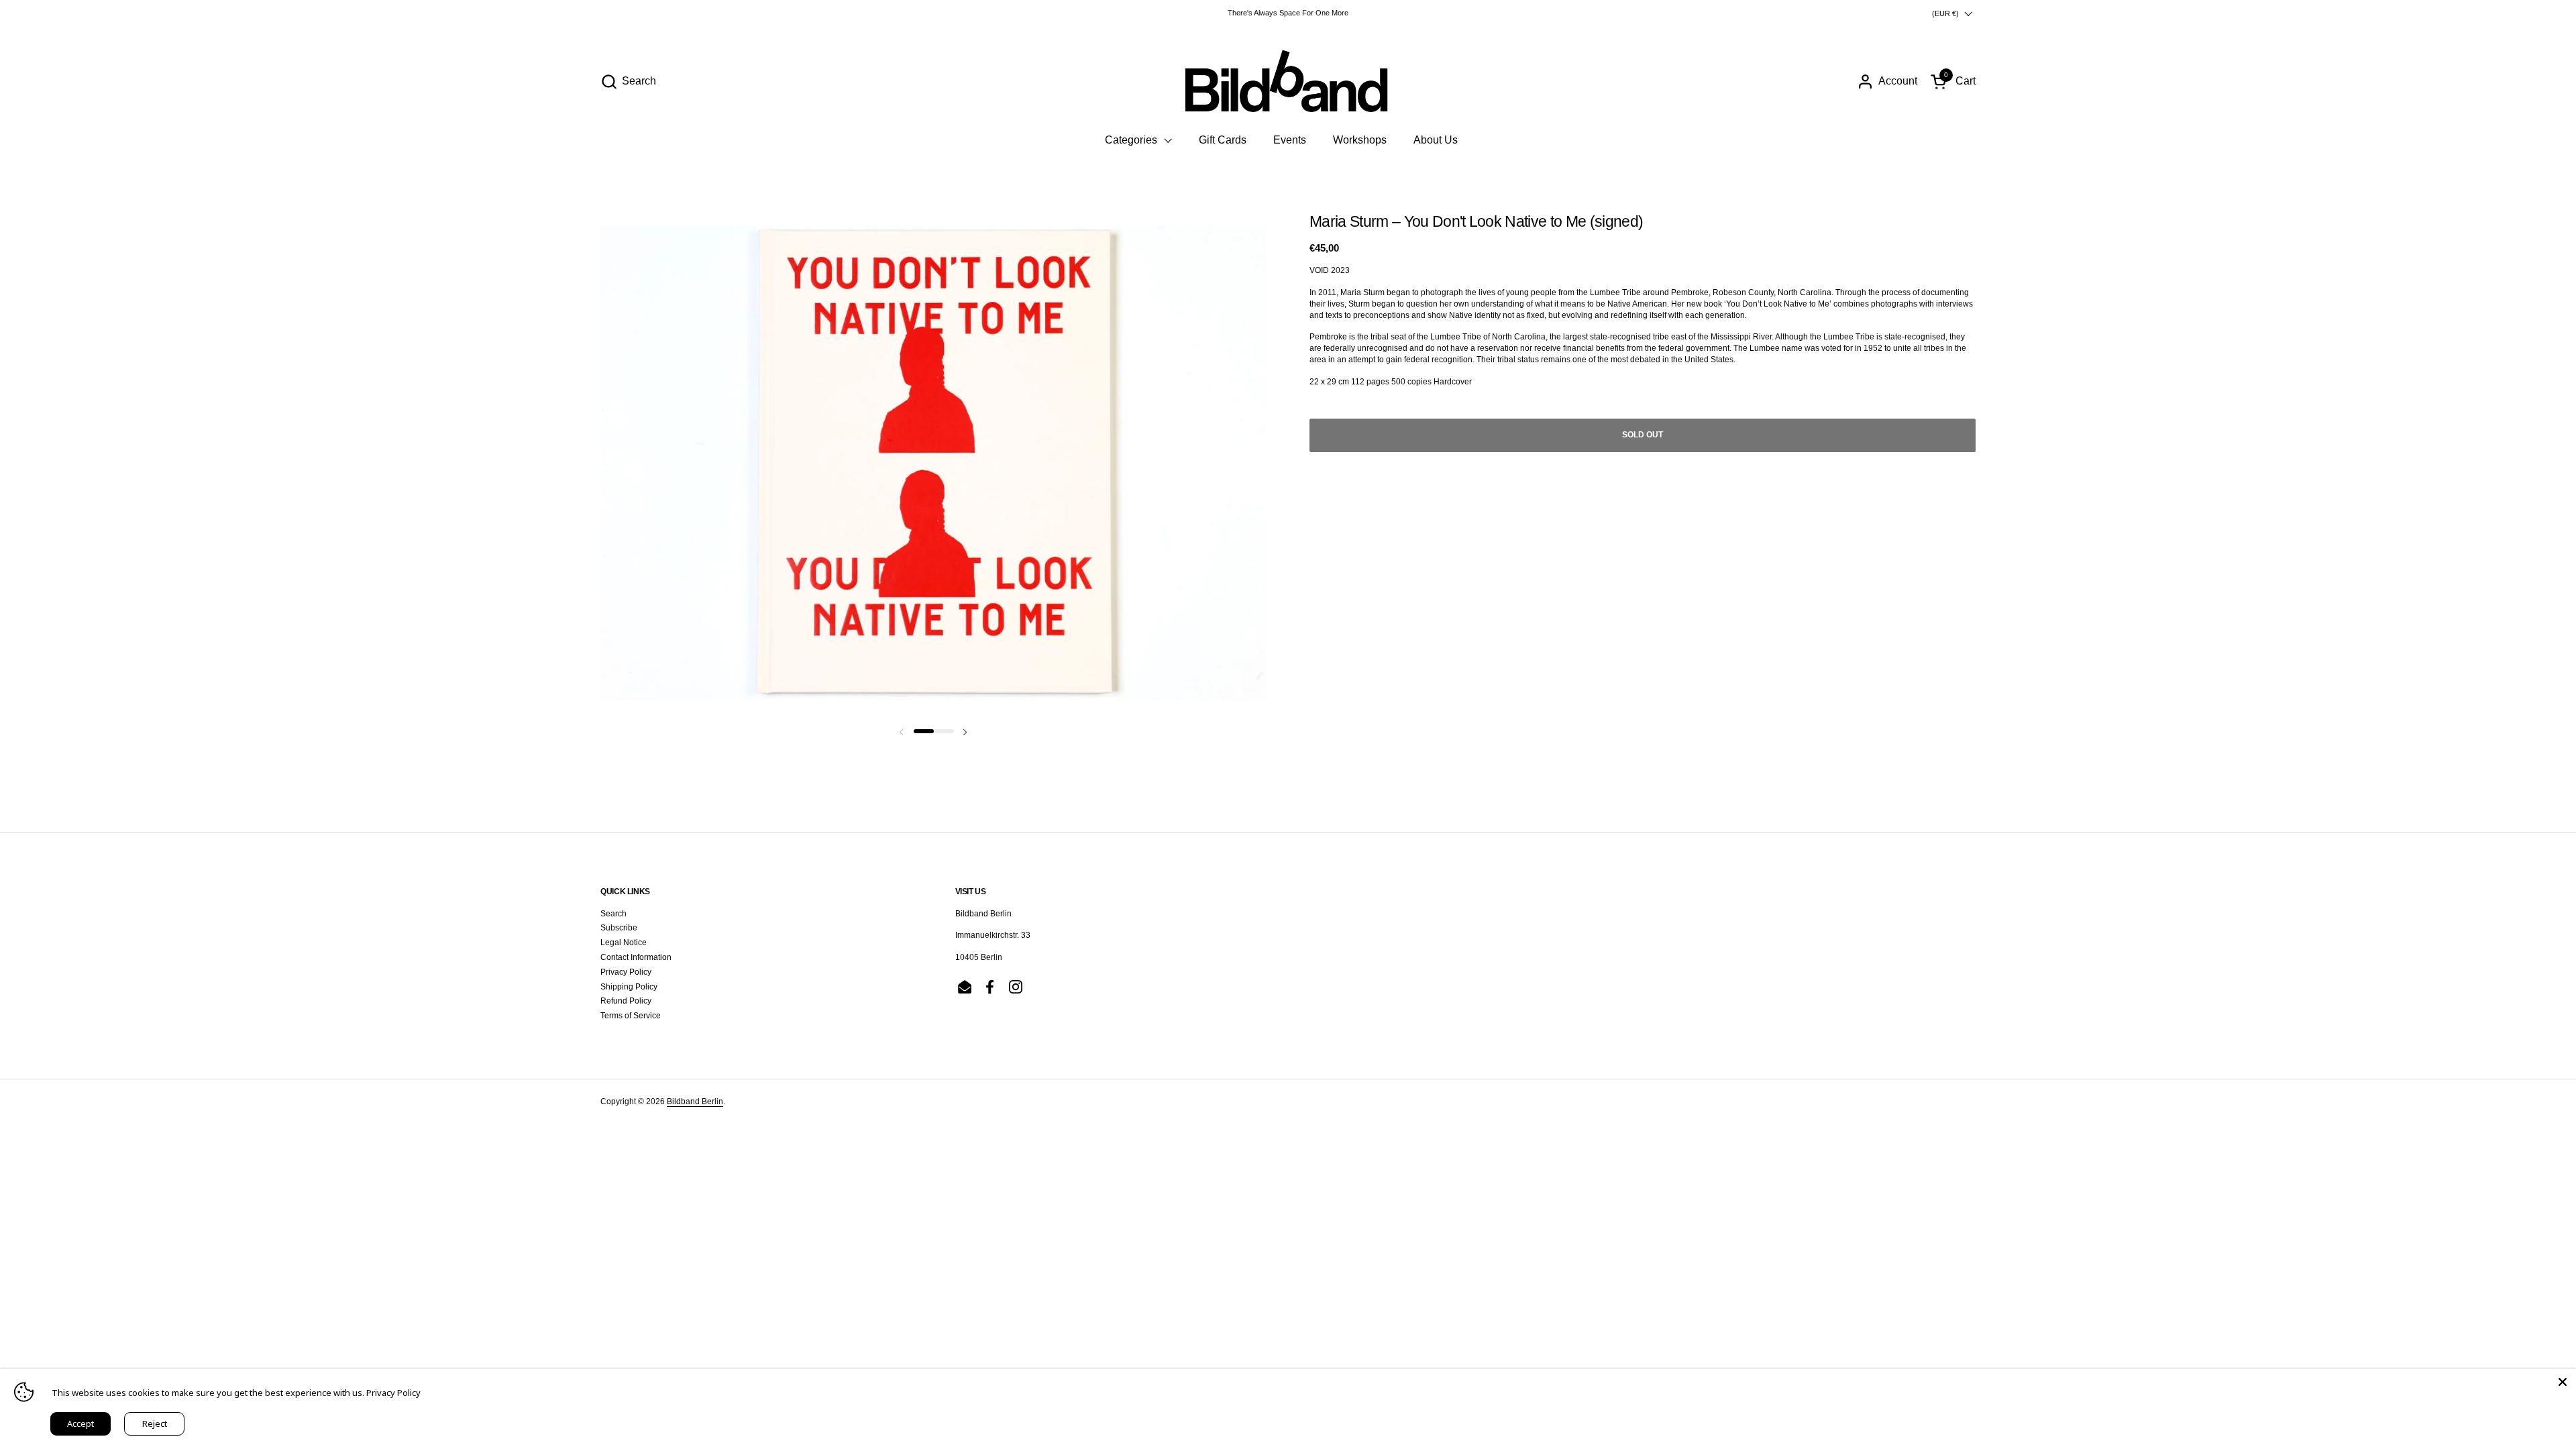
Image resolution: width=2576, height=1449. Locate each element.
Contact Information (636, 957)
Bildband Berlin (695, 1102)
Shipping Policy (629, 987)
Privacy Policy (626, 972)
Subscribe (619, 928)
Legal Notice (624, 943)
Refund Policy (626, 1001)
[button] (628, 82)
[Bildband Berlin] (1288, 81)
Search (613, 914)
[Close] (2563, 1382)
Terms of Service (631, 1016)
